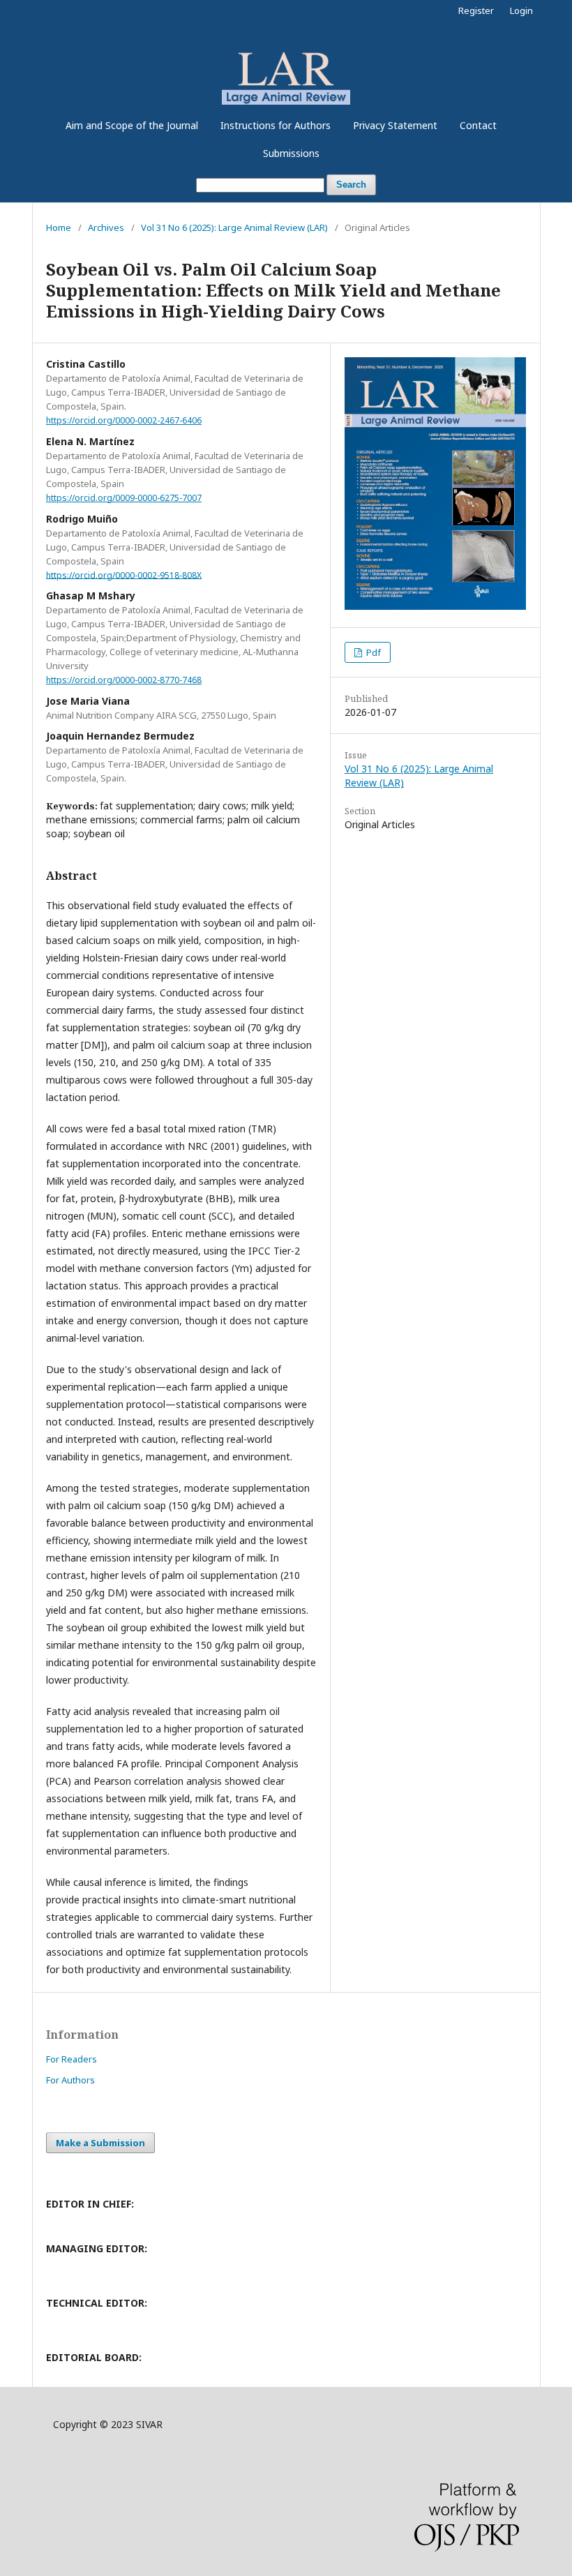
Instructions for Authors (276, 125)
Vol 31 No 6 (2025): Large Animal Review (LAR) (234, 227)
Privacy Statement (395, 125)
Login (521, 10)
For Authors (70, 2080)
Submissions (291, 153)
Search (351, 185)
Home (59, 227)
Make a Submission (100, 2143)
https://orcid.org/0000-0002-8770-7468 (124, 680)
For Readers (71, 2059)
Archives (106, 227)
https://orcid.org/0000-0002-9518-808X (124, 575)
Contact (478, 125)
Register (476, 10)
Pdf (372, 652)
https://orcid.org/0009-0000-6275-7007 (124, 498)
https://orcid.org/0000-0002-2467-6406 (124, 420)
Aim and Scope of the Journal (132, 125)
